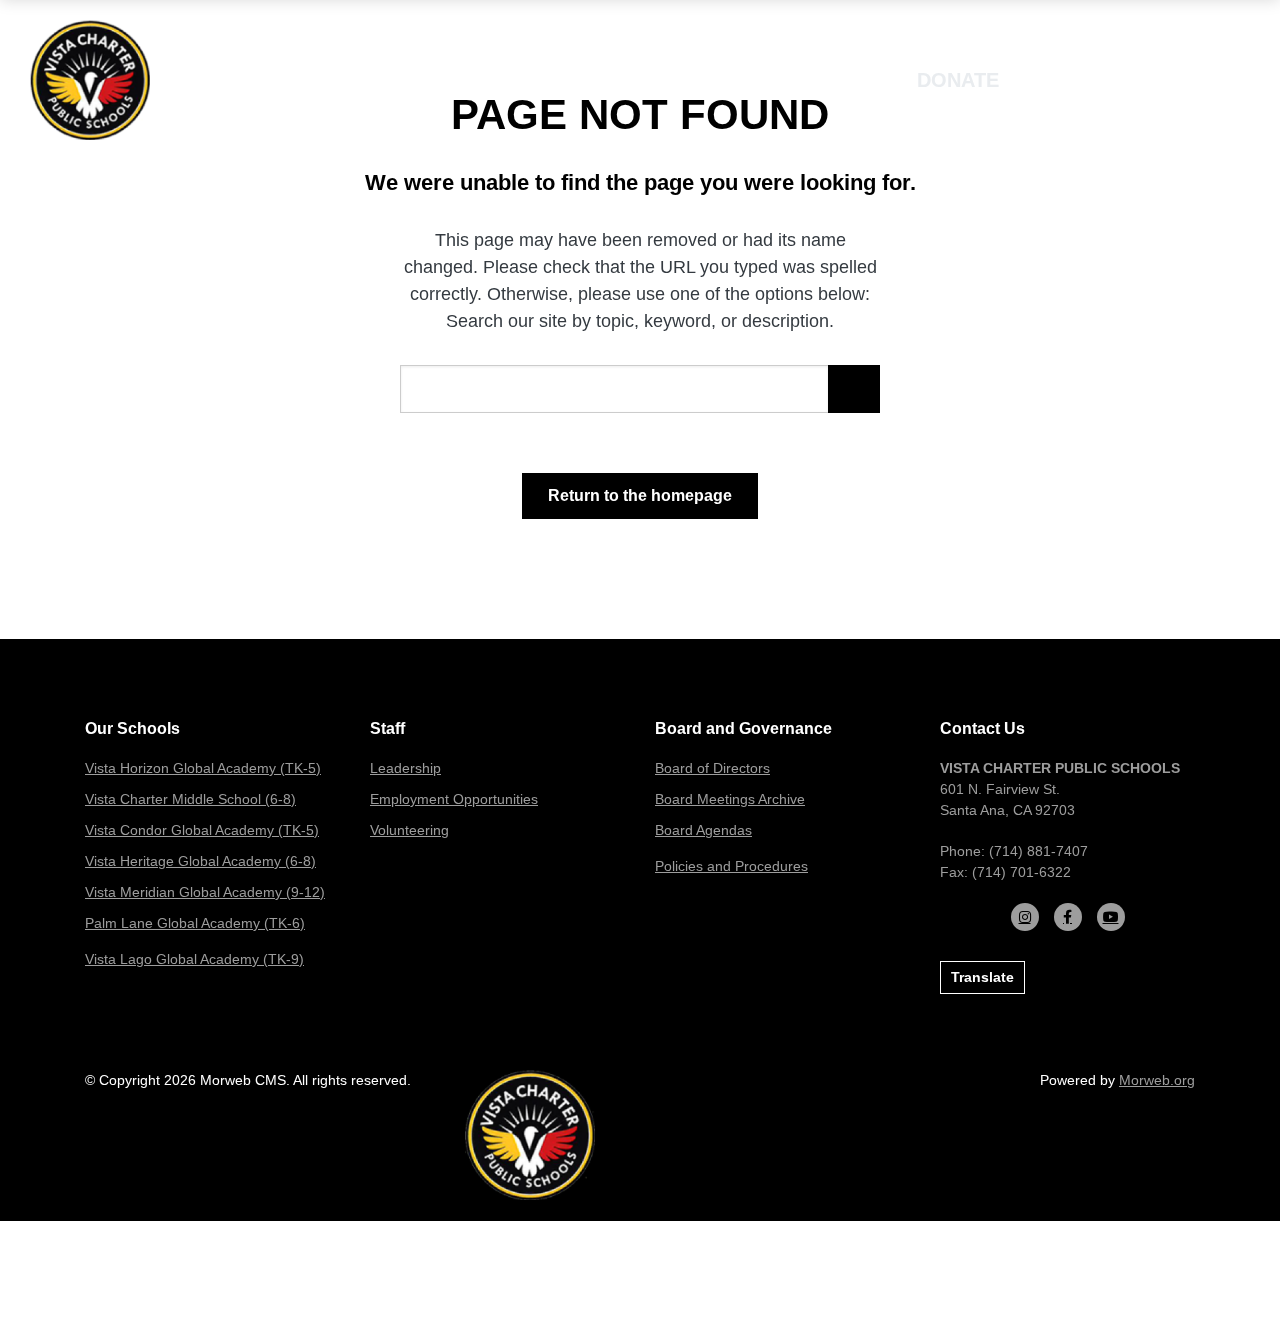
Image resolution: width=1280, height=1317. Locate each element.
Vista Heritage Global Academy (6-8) (200, 861)
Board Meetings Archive (730, 799)
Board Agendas (703, 830)
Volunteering (409, 830)
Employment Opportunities (454, 799)
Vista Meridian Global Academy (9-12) (205, 892)
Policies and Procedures (731, 866)
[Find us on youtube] (1111, 917)
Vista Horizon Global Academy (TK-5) (203, 768)
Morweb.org (1157, 1080)
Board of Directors (712, 768)
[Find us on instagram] (1025, 917)
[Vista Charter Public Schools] (90, 79)
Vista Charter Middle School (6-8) (190, 799)
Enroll (1085, 80)
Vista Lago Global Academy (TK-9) (194, 959)
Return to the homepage (640, 495)
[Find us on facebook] (1068, 917)
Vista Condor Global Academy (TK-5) (202, 830)
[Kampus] (530, 1134)
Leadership (405, 768)
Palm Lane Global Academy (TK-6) (195, 923)
